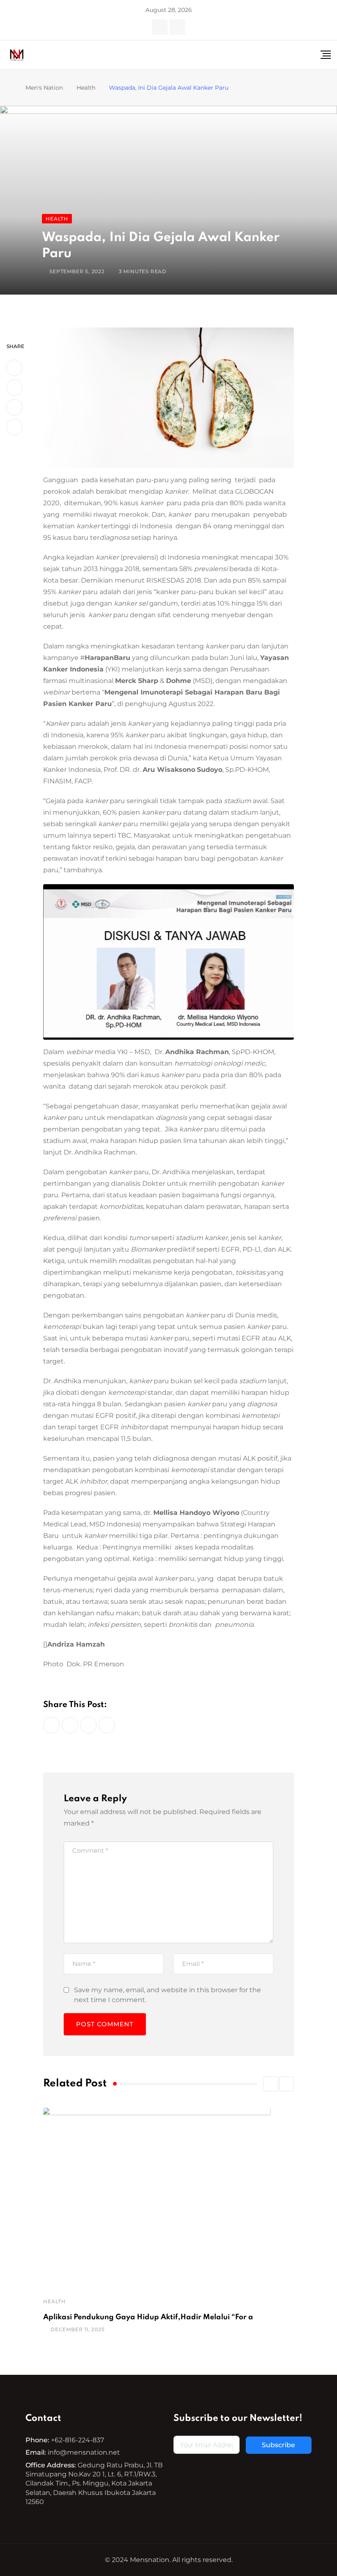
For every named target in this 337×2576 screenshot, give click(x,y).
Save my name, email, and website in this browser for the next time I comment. (167, 1995)
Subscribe (278, 2445)
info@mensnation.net (84, 2452)
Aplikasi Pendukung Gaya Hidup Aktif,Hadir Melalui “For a (148, 2317)
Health (54, 2301)
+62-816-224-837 (77, 2440)
